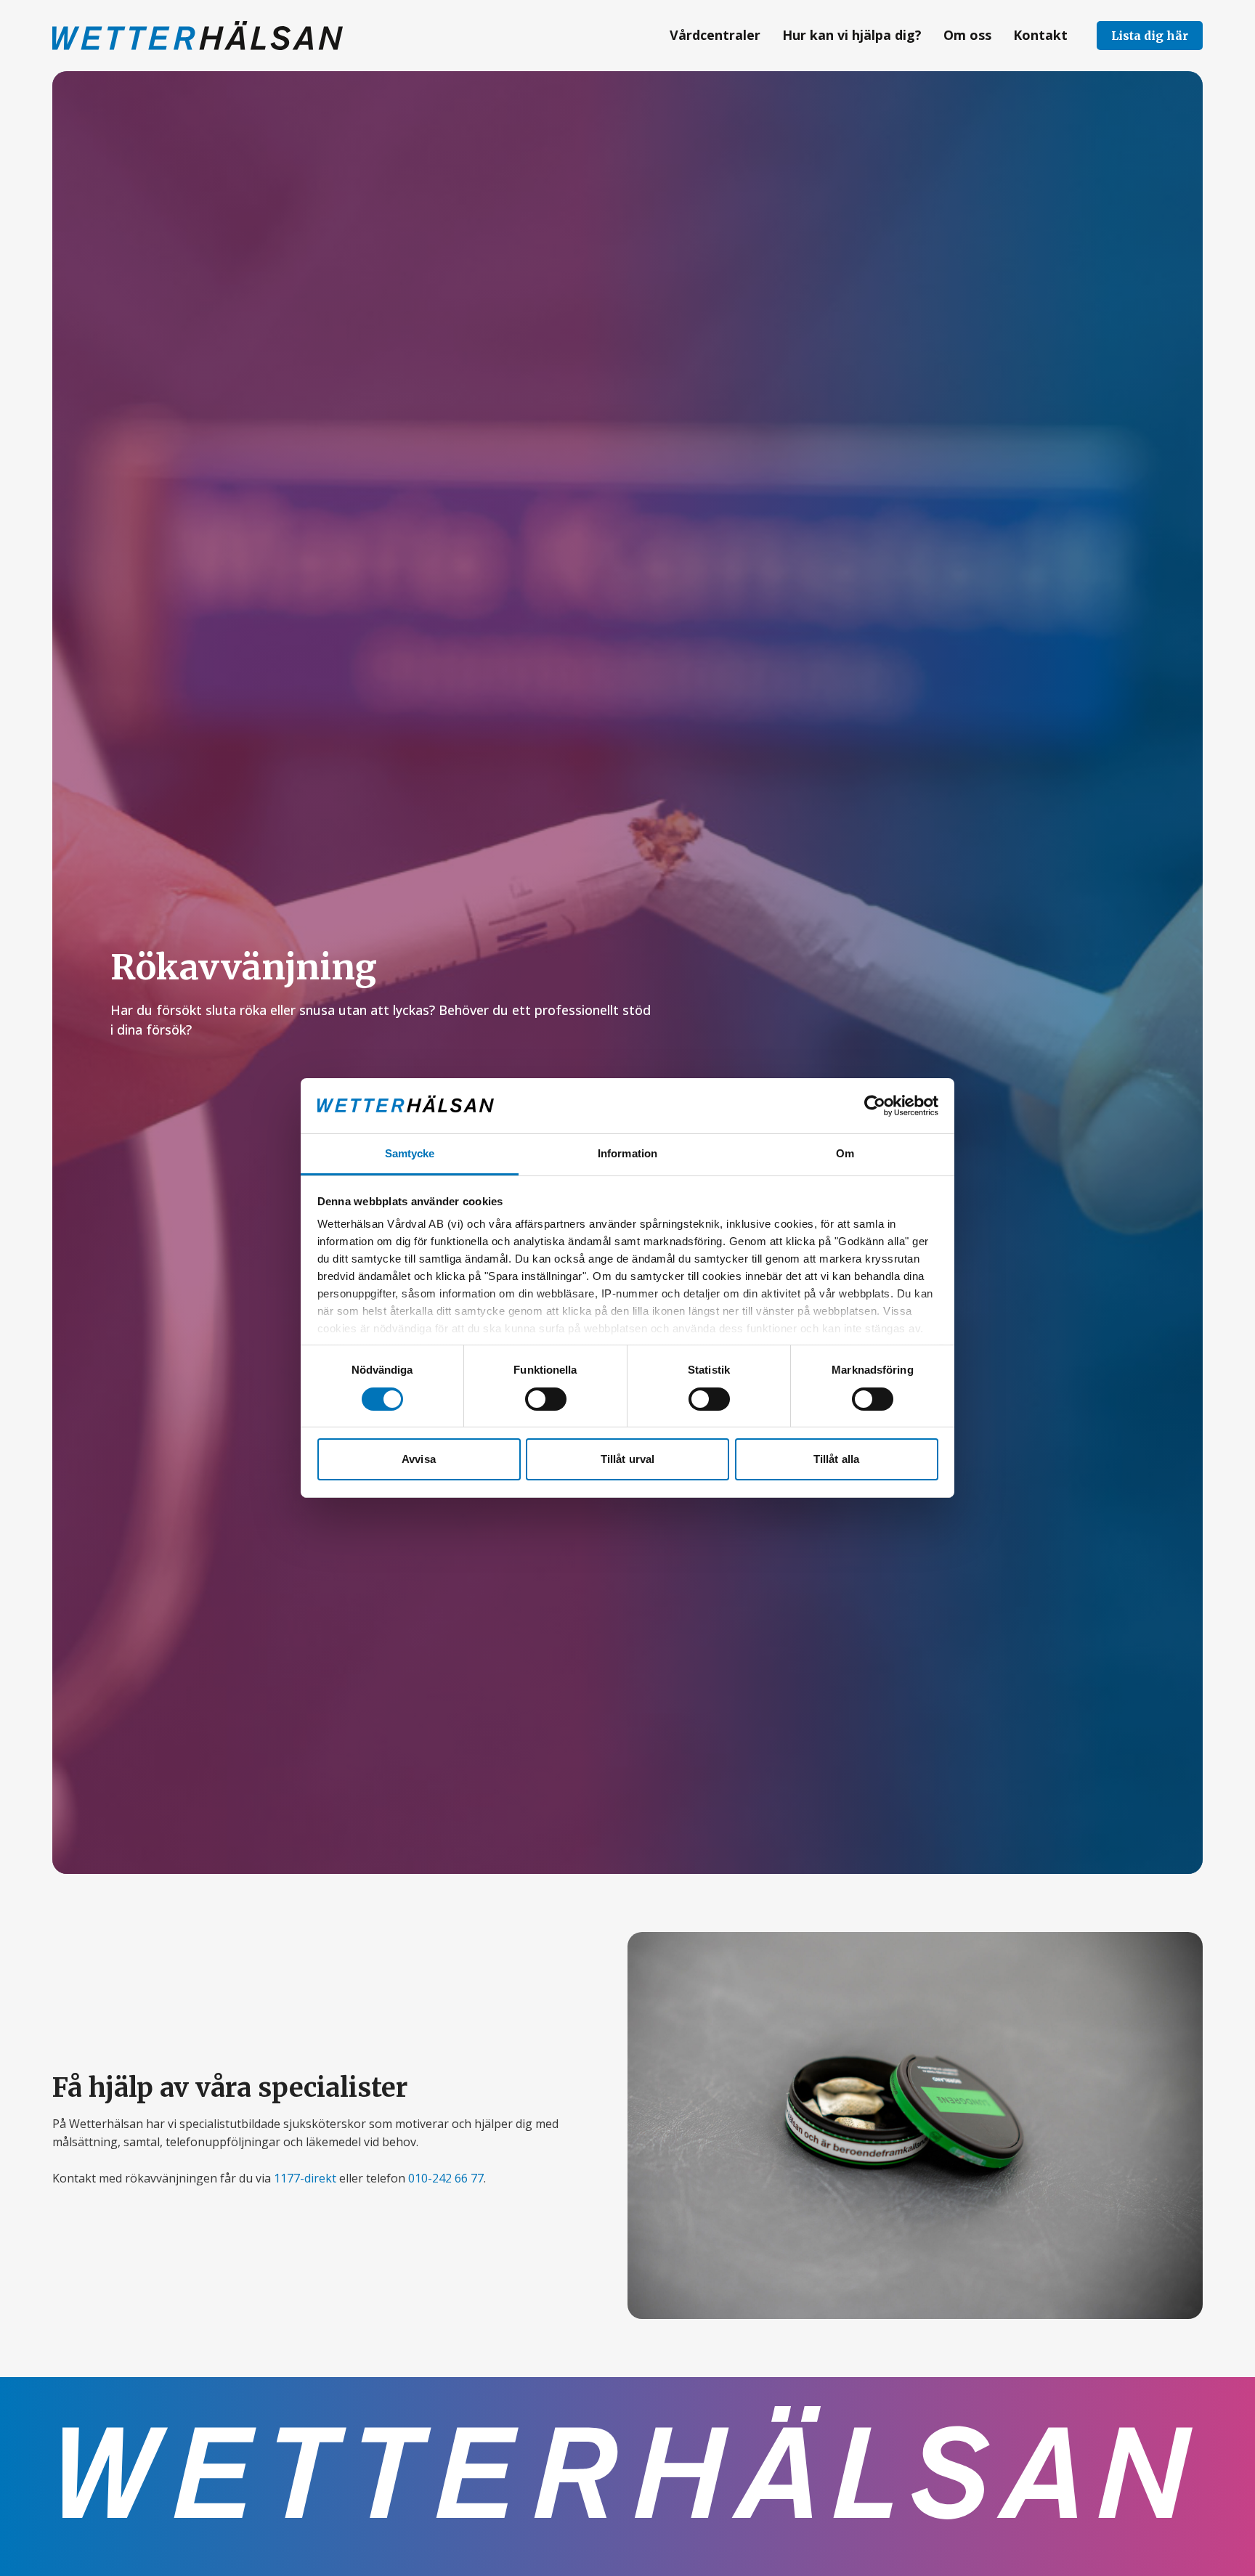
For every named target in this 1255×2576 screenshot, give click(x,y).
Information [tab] (627, 1154)
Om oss (967, 35)
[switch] (546, 1399)
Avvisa (419, 1460)
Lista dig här (1150, 36)
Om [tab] (845, 1154)
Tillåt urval (627, 1460)
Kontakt (1040, 35)
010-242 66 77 (446, 2178)
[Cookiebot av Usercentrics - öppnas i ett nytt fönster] (875, 1106)
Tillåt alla (836, 1460)
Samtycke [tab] (410, 1154)
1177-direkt (305, 2178)
